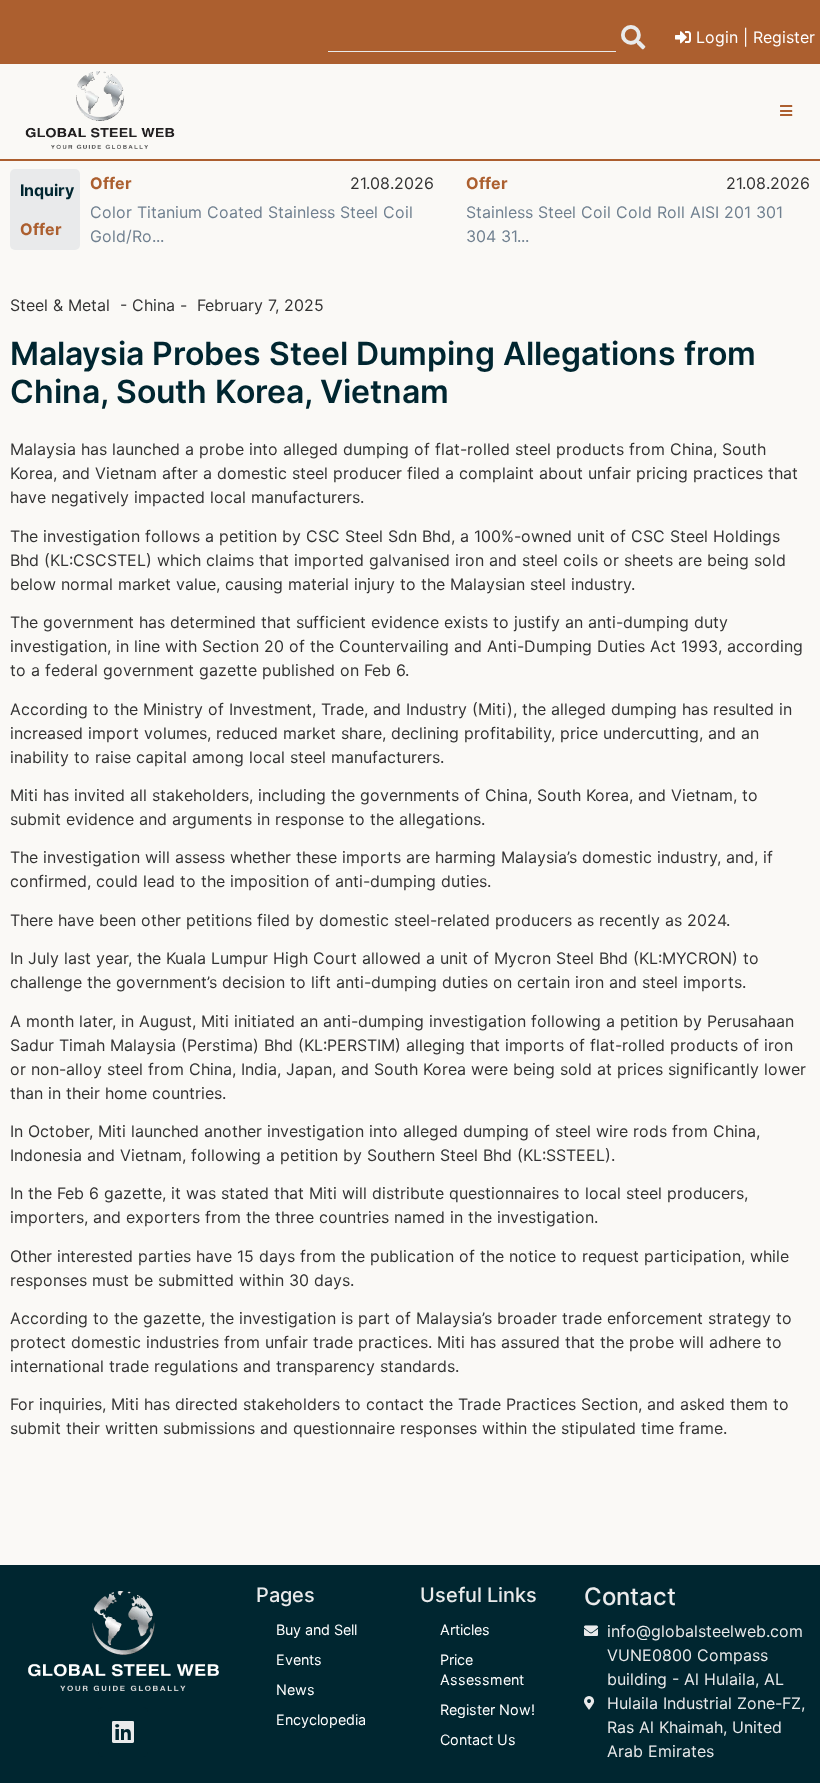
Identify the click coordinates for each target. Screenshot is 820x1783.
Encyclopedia (321, 1719)
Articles (465, 1629)
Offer (111, 183)
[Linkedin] (123, 1732)
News (295, 1689)
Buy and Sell (316, 1629)
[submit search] (633, 37)
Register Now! (487, 1709)
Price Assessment (482, 1669)
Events (299, 1659)
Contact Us (478, 1739)
